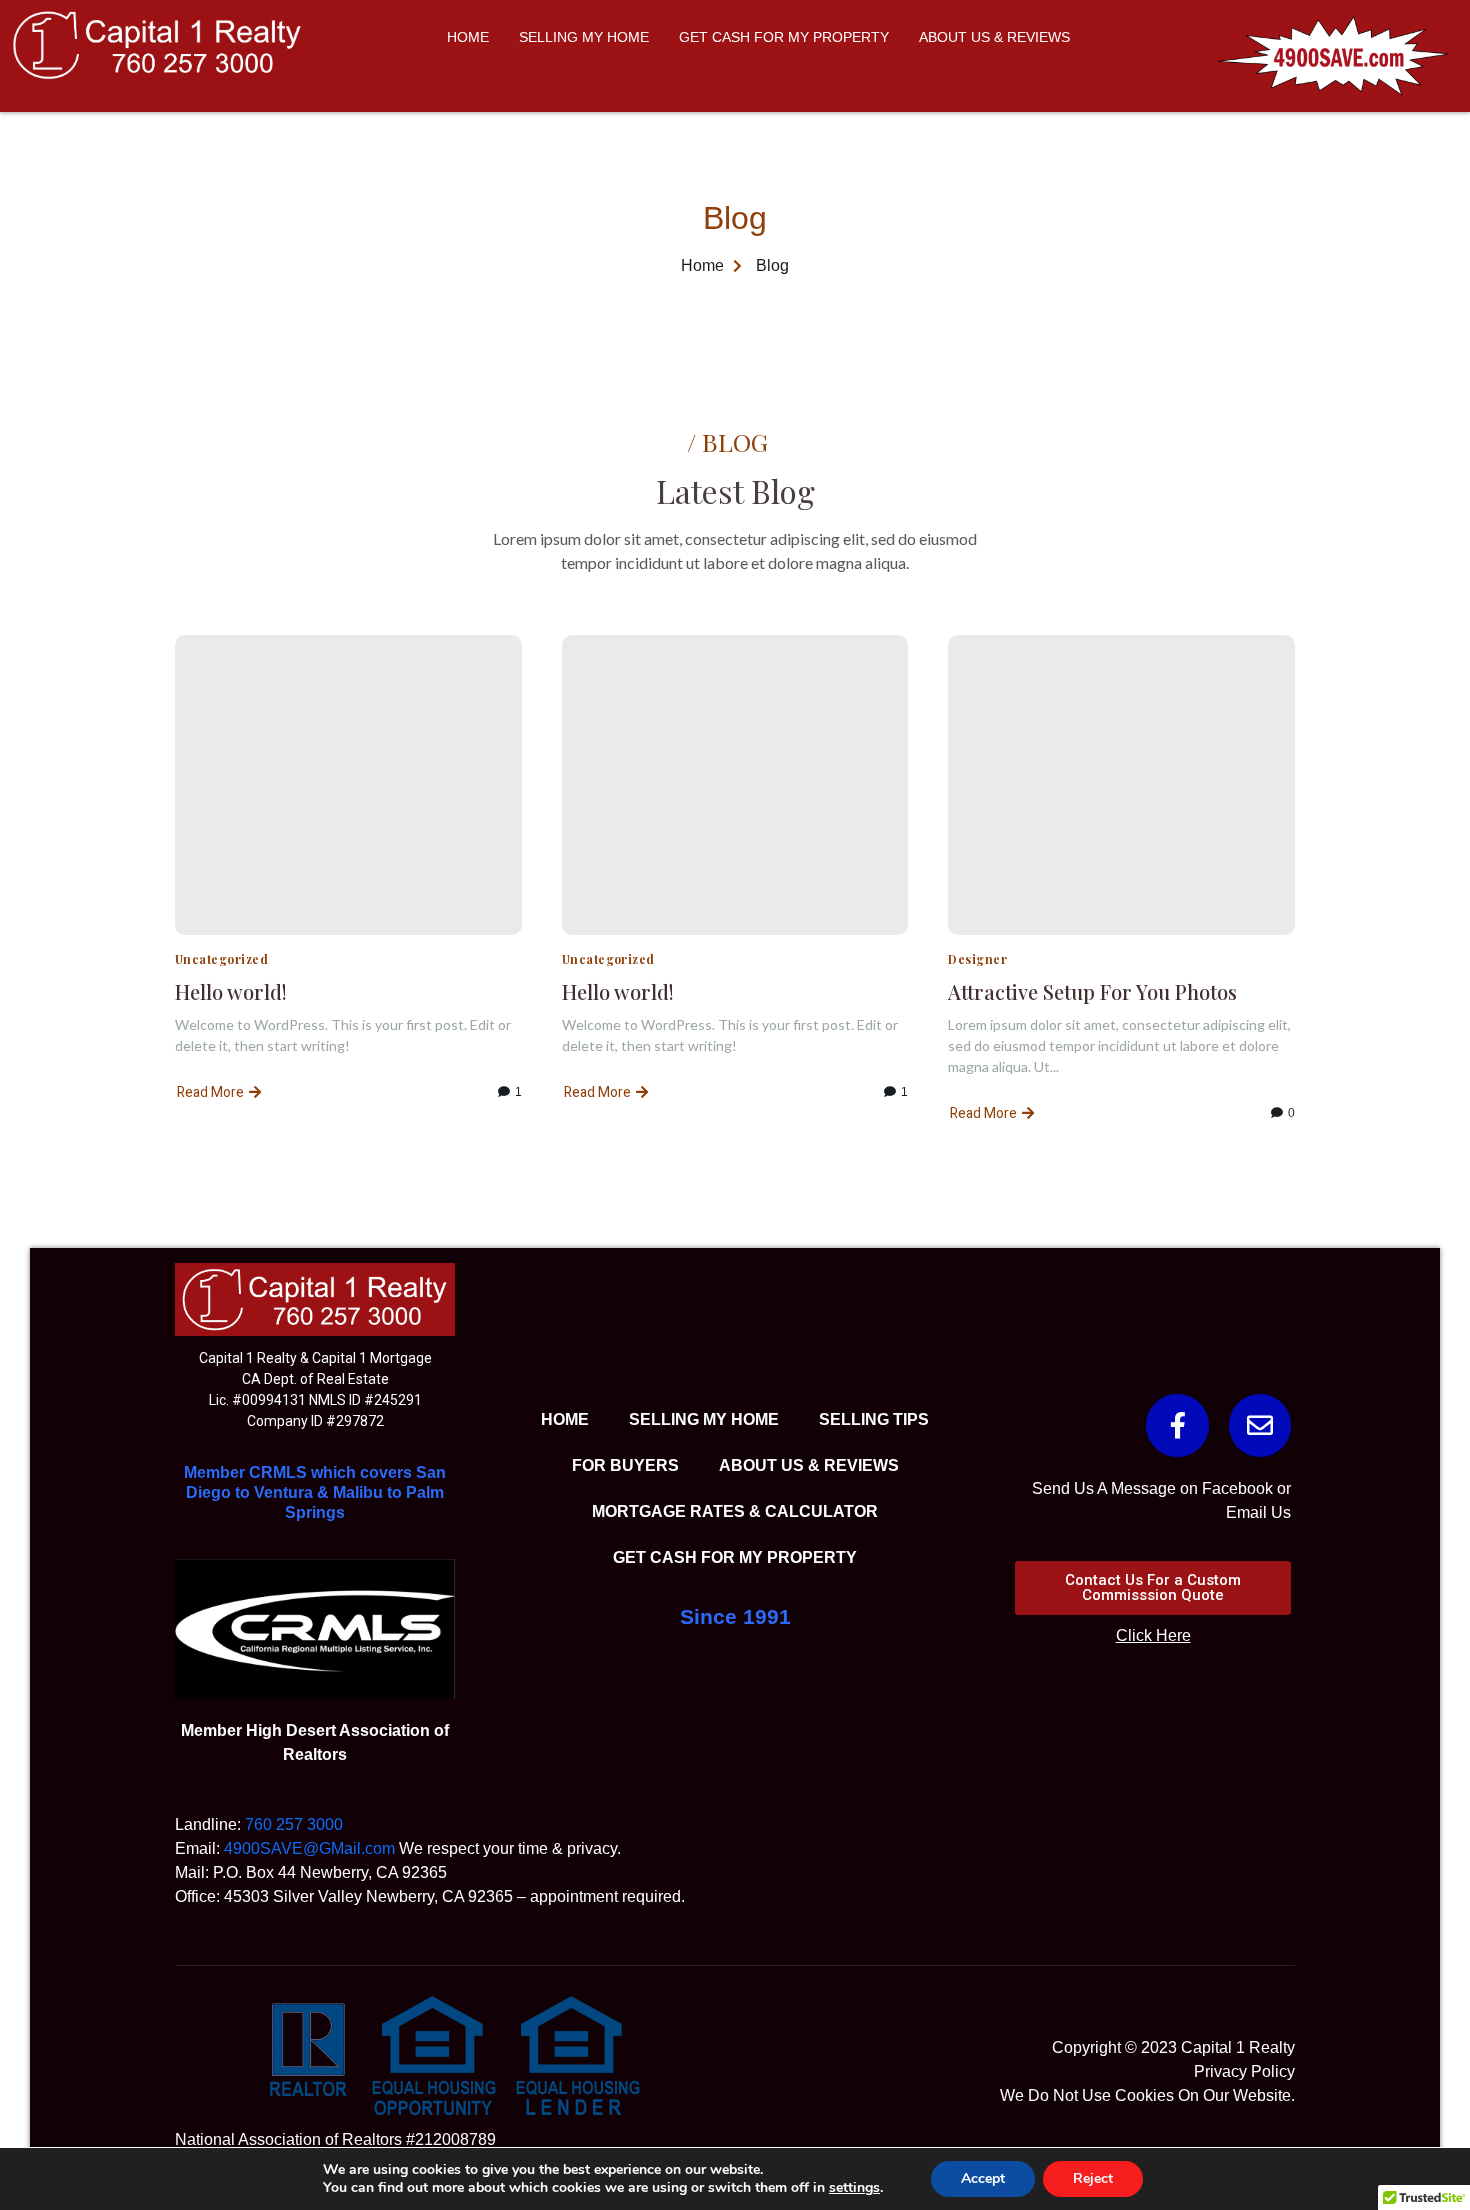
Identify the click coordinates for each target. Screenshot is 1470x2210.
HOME (468, 37)
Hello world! (231, 991)
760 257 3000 (294, 1824)
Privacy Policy (1244, 2071)
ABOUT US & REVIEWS (994, 37)
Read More (210, 1092)
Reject (1093, 2178)
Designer (977, 959)
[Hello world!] (348, 785)
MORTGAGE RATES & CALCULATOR (735, 1511)
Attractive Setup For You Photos (1092, 991)
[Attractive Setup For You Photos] (1121, 785)
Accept (983, 2178)
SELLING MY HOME (584, 37)
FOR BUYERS (625, 1465)
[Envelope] (1260, 1425)
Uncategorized (221, 959)
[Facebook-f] (1177, 1425)
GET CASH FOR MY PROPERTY (784, 37)
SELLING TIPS (874, 1419)
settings (854, 2188)
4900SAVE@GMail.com (309, 1848)
